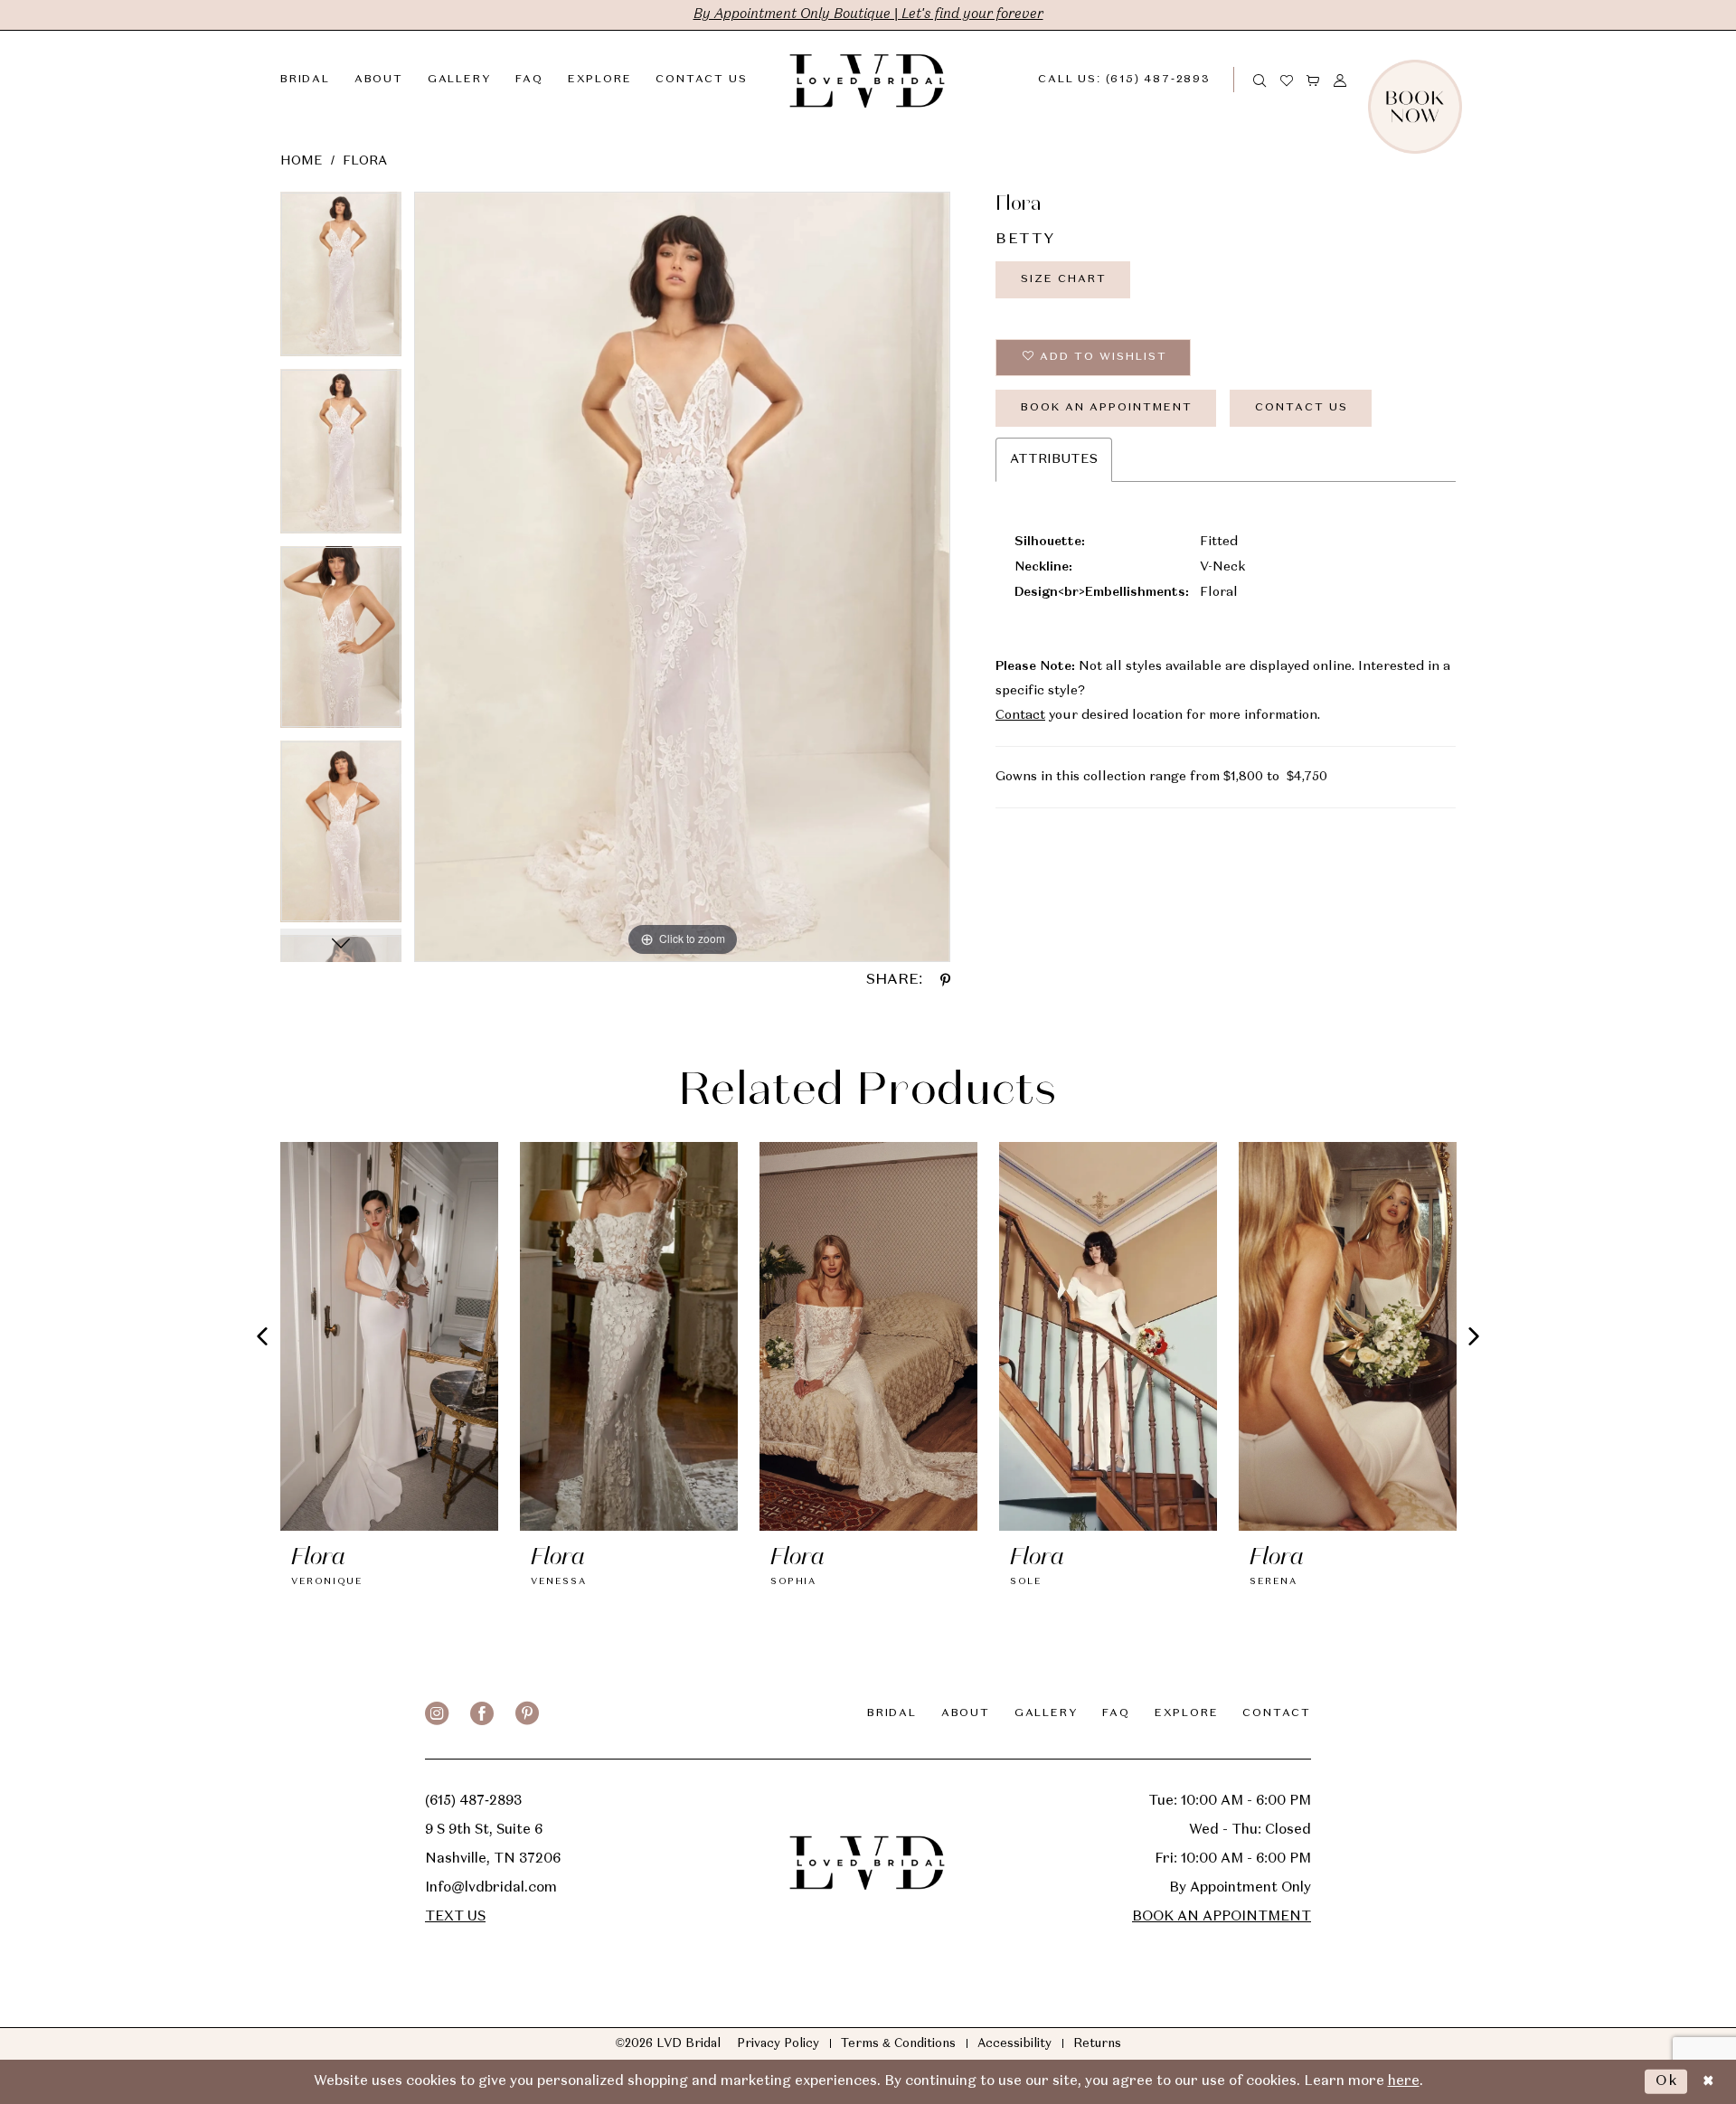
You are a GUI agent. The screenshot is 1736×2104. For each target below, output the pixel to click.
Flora (365, 161)
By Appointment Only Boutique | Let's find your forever (868, 14)
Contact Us (1302, 408)
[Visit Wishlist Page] (1288, 80)
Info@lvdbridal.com (491, 1888)
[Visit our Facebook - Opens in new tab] (482, 1713)
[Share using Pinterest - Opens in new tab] (945, 980)
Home (302, 161)
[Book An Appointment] (1456, 80)
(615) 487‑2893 (473, 1801)
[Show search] (1260, 80)
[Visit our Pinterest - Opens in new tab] (527, 1713)
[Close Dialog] (1708, 2082)
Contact (1020, 715)
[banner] (868, 80)
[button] (1314, 80)
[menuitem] (1139, 80)
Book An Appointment (1107, 408)
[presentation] (389, 1336)
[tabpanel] (341, 280)
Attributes (1054, 459)
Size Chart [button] (1064, 279)
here (1404, 2081)
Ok (1667, 2081)
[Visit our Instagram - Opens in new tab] (437, 1713)
